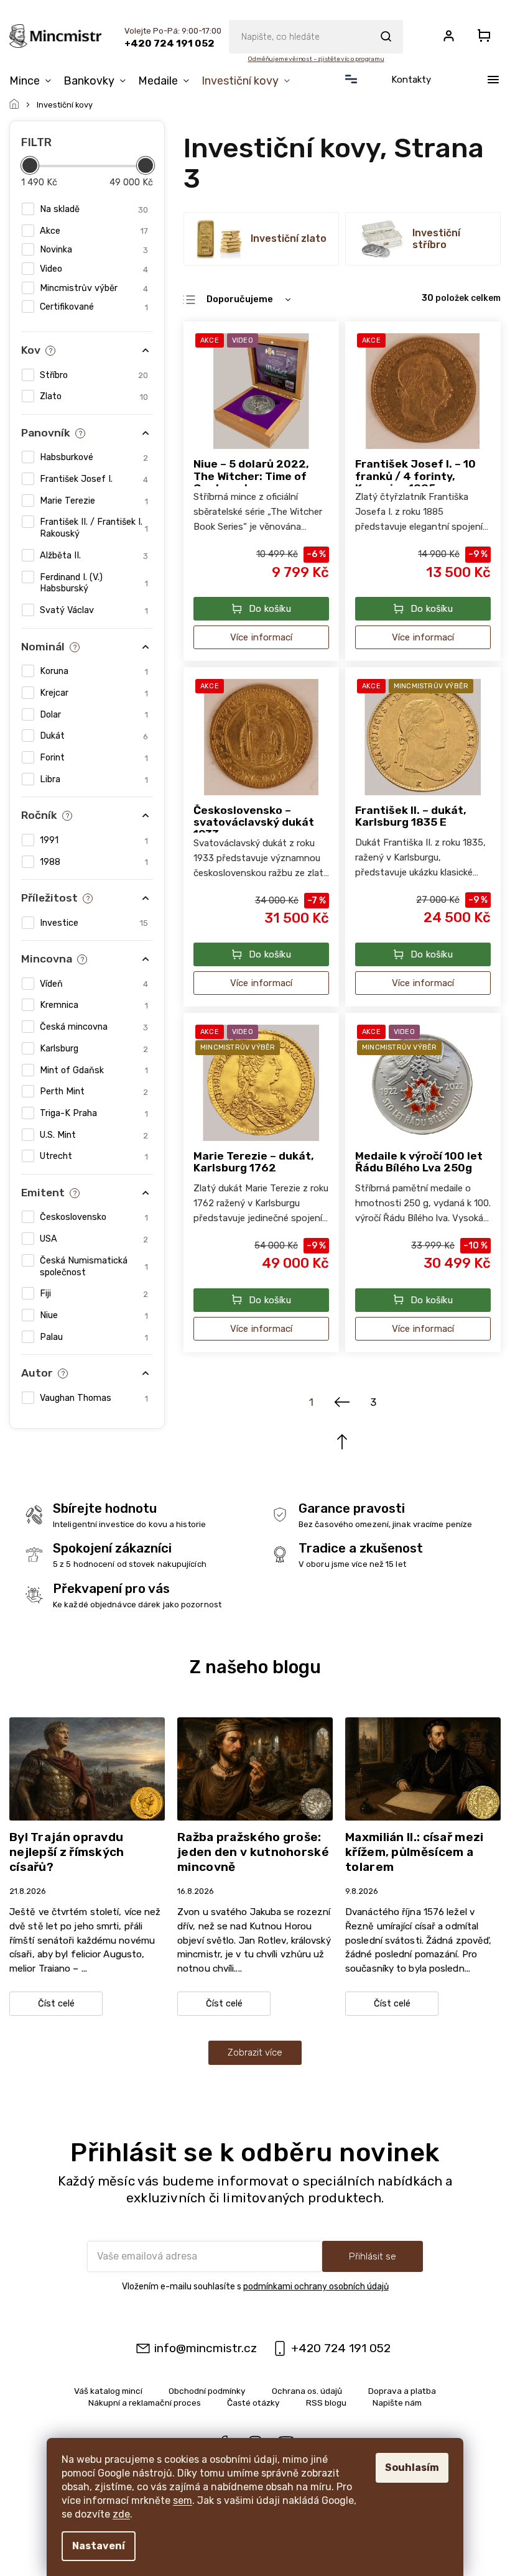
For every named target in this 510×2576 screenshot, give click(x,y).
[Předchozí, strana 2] (342, 1403)
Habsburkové (94, 457)
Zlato (94, 396)
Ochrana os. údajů (307, 2391)
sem (183, 2500)
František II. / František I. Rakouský (94, 528)
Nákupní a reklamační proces (145, 2403)
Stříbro (94, 375)
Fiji (94, 1294)
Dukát (94, 736)
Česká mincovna (94, 1027)
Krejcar (94, 693)
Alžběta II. (94, 556)
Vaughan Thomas (94, 1398)
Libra (94, 779)
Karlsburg (94, 1049)
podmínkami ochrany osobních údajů (316, 2287)
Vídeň (94, 984)
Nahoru (342, 1442)
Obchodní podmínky (207, 2391)
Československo (94, 1217)
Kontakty (411, 80)
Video (94, 269)
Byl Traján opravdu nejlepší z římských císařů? (67, 1852)
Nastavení (99, 2546)
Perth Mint (94, 1092)
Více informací (262, 637)
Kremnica (94, 1005)
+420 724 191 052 (341, 2348)
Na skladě (94, 209)
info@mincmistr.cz (206, 2348)
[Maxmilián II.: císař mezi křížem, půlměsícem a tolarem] (423, 1768)
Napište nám (397, 2403)
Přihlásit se (373, 2256)
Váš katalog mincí (108, 2391)
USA (94, 1239)
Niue (94, 1315)
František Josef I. (94, 479)
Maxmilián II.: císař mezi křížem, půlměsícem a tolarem (415, 1852)
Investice (94, 923)
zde (121, 2514)
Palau (94, 1337)
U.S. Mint (94, 1135)
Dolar (94, 715)
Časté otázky (253, 2403)
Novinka (94, 250)
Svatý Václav (94, 610)
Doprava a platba (402, 2391)
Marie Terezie (94, 501)
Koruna (94, 671)
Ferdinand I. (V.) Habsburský (94, 583)
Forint (94, 758)
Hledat (386, 37)
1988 (94, 862)
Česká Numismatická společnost (94, 1267)
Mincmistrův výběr (94, 288)
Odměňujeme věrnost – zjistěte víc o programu (316, 59)
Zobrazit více (255, 2052)
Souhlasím (412, 2468)
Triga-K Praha (94, 1113)
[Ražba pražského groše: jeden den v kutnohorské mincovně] (255, 1768)
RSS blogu (326, 2403)
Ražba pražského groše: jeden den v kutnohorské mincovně (253, 1852)
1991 (94, 840)
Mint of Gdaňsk (94, 1070)
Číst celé (56, 2004)
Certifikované (94, 307)
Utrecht (94, 1156)
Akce (94, 231)
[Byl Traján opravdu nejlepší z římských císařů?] (87, 1768)
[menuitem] (33, 81)
